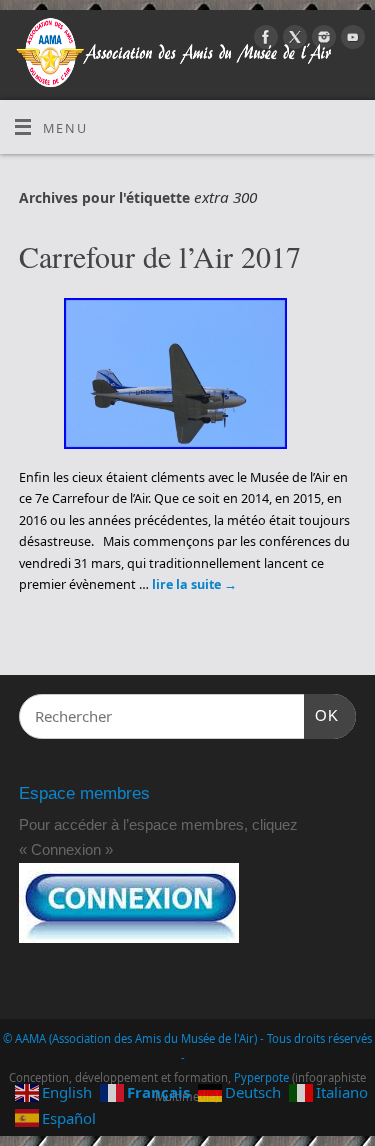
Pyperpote (261, 1077)
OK (322, 715)
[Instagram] (321, 40)
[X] (292, 40)
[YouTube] (350, 40)
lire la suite (194, 584)
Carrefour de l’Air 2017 (160, 256)
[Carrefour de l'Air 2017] (187, 377)
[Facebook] (263, 40)
